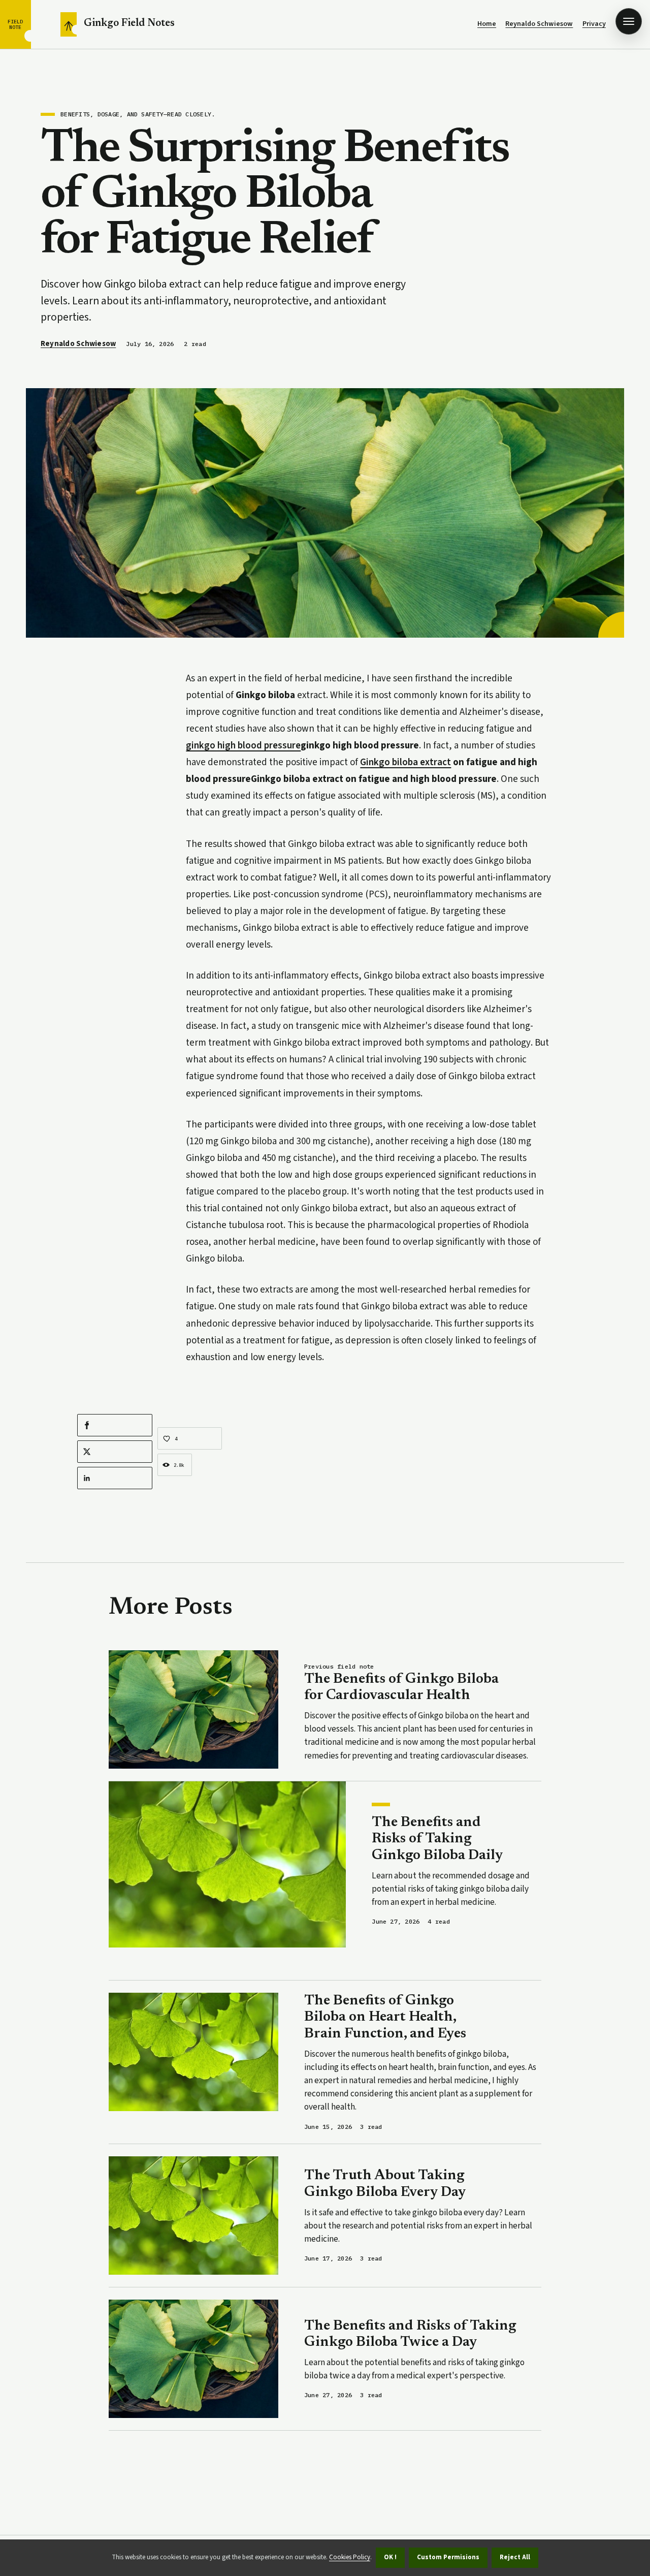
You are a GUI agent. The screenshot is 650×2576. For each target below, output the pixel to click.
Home (487, 24)
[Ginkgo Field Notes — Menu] (629, 21)
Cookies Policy (350, 2557)
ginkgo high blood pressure (243, 746)
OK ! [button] (390, 2557)
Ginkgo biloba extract (405, 762)
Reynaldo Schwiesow (539, 24)
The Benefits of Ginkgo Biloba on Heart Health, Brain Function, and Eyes (385, 2017)
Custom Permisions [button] (448, 2557)
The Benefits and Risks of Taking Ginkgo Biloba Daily (437, 1839)
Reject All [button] (515, 2557)
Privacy (594, 24)
